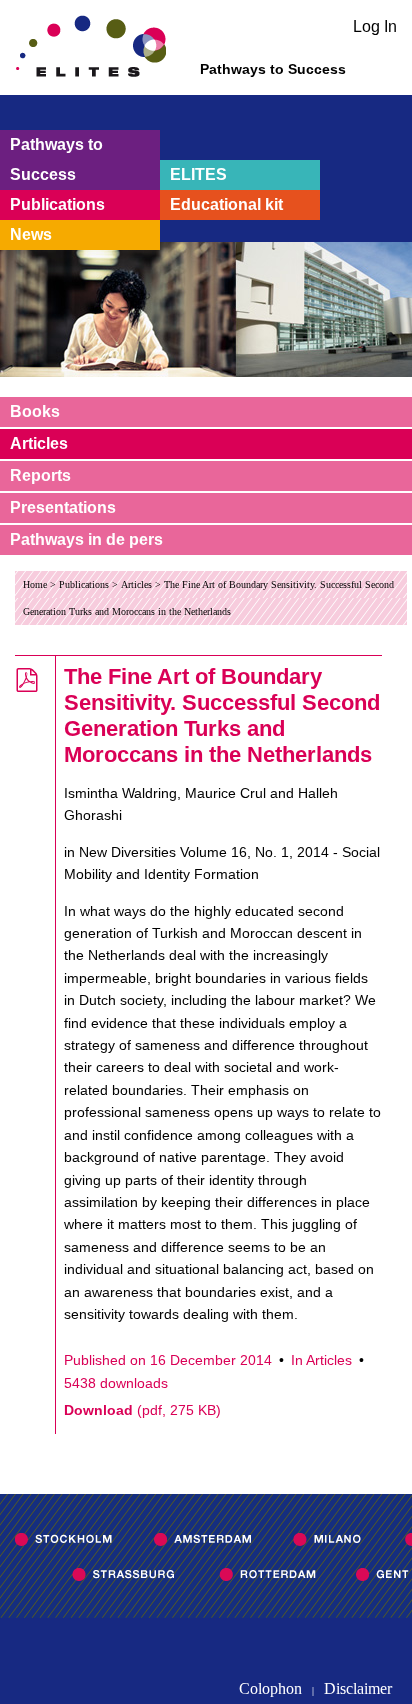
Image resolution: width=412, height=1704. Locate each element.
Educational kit (226, 204)
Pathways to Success (56, 159)
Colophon (270, 1688)
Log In (375, 26)
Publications (57, 204)
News (31, 234)
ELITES (198, 174)
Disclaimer (358, 1688)
